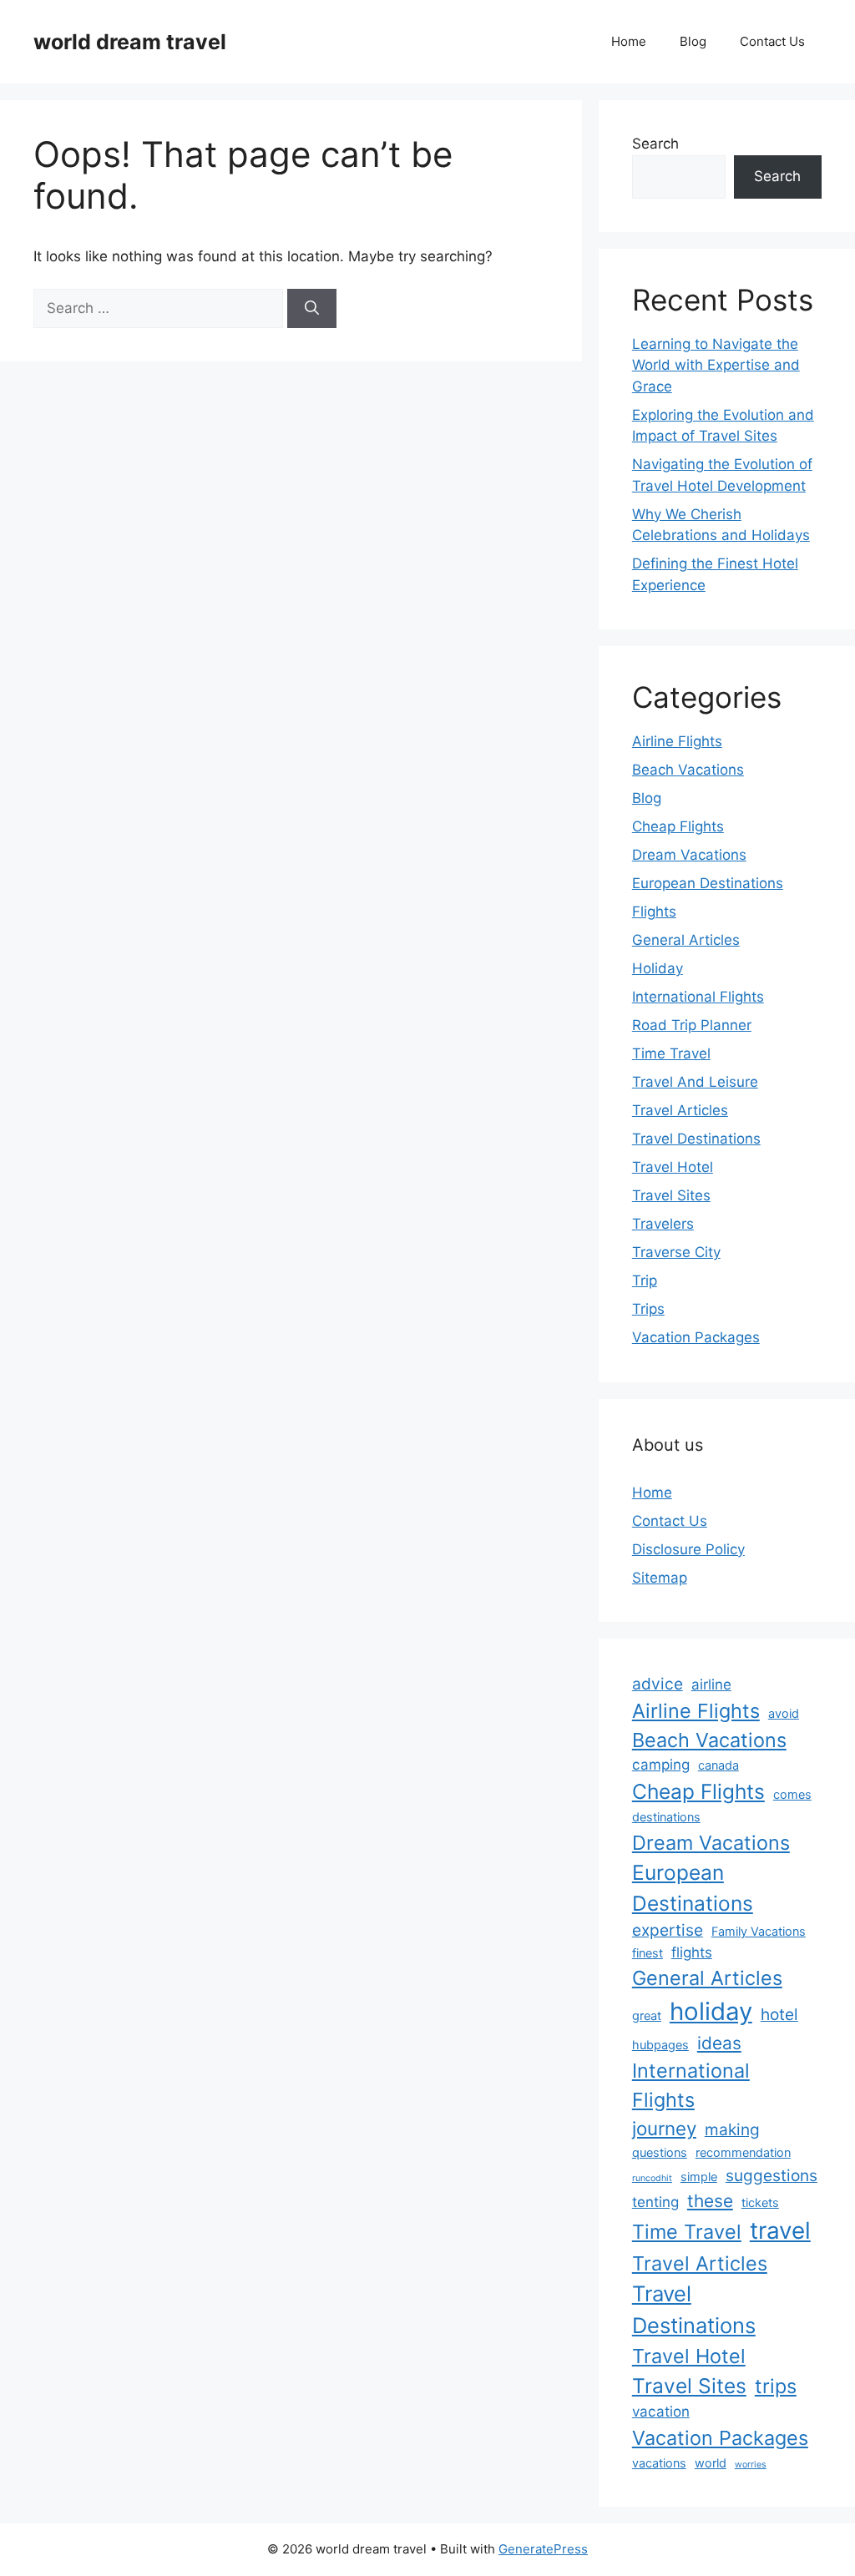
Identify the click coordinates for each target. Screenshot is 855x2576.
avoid (784, 1713)
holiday (711, 2011)
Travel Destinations (696, 1139)
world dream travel (130, 42)
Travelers (663, 1224)
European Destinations (708, 883)
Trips (648, 1309)
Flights (654, 912)
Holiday (658, 968)
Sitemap (660, 1578)
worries (751, 2465)
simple (699, 2177)
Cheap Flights (678, 826)
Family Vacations (759, 1931)
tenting (655, 2202)
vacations (659, 2463)
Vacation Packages (696, 1337)
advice (658, 1684)
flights (692, 1952)
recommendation (743, 2152)
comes (792, 1794)
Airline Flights (677, 741)
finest (648, 1953)
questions (660, 2152)
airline (711, 1685)
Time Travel (671, 1053)
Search (655, 144)
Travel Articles (680, 1110)
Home (629, 41)
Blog (693, 41)
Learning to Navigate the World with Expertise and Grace (716, 365)
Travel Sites (671, 1195)
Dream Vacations (689, 855)
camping (661, 1765)
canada (718, 1765)
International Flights (698, 997)
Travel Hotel (673, 1167)
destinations (666, 1817)
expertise (668, 1930)
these (710, 2201)
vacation (661, 2412)
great (647, 2015)
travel (780, 2230)
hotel (779, 2014)
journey (664, 2128)
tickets (760, 2202)
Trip (645, 1280)
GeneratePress (543, 2549)
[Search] (312, 309)
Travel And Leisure (695, 1082)
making (732, 2129)
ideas (719, 2043)
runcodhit (652, 2178)
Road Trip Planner (692, 1025)
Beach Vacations (688, 770)
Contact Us (772, 41)
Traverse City (676, 1252)
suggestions (772, 2175)
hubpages (660, 2045)
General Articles (686, 940)
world (711, 2463)
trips (776, 2386)
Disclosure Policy (688, 1549)
